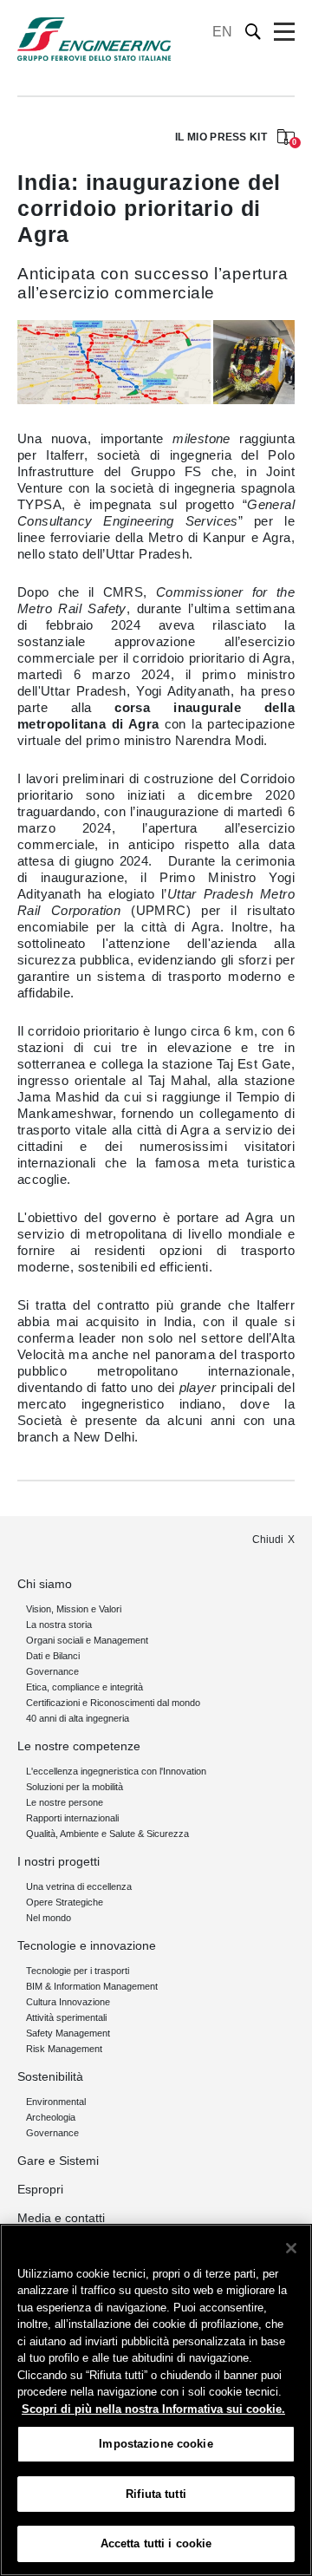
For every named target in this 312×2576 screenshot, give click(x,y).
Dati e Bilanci (53, 1656)
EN (222, 32)
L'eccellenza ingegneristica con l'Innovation (116, 1771)
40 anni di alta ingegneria (78, 1718)
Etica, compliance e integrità (84, 1687)
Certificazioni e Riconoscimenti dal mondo (113, 1703)
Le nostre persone (65, 1802)
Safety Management (68, 2033)
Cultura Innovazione (68, 2002)
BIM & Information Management (92, 1986)
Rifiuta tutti (156, 2494)
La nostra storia (59, 1625)
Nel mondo (49, 1918)
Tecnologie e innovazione (87, 1945)
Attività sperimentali (66, 2017)
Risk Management (64, 2049)
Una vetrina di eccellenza (79, 1886)
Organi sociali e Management (87, 1640)
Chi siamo (45, 1584)
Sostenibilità (50, 2076)
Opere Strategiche (65, 1902)
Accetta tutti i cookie (156, 2543)
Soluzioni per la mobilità (75, 1787)
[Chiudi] (291, 2248)
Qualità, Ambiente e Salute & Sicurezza (107, 1834)
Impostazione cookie (156, 2444)
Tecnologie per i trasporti (78, 1971)
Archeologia (51, 2117)
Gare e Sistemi (58, 2161)
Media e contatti (61, 2218)
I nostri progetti (58, 1861)
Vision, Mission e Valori (74, 1609)
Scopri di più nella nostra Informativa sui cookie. (153, 2409)
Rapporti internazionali (72, 1818)
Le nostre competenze (79, 1746)
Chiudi (268, 1540)
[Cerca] (253, 32)
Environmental (56, 2102)
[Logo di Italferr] (94, 39)
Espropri (40, 2189)
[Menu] (284, 32)
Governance (52, 1671)
